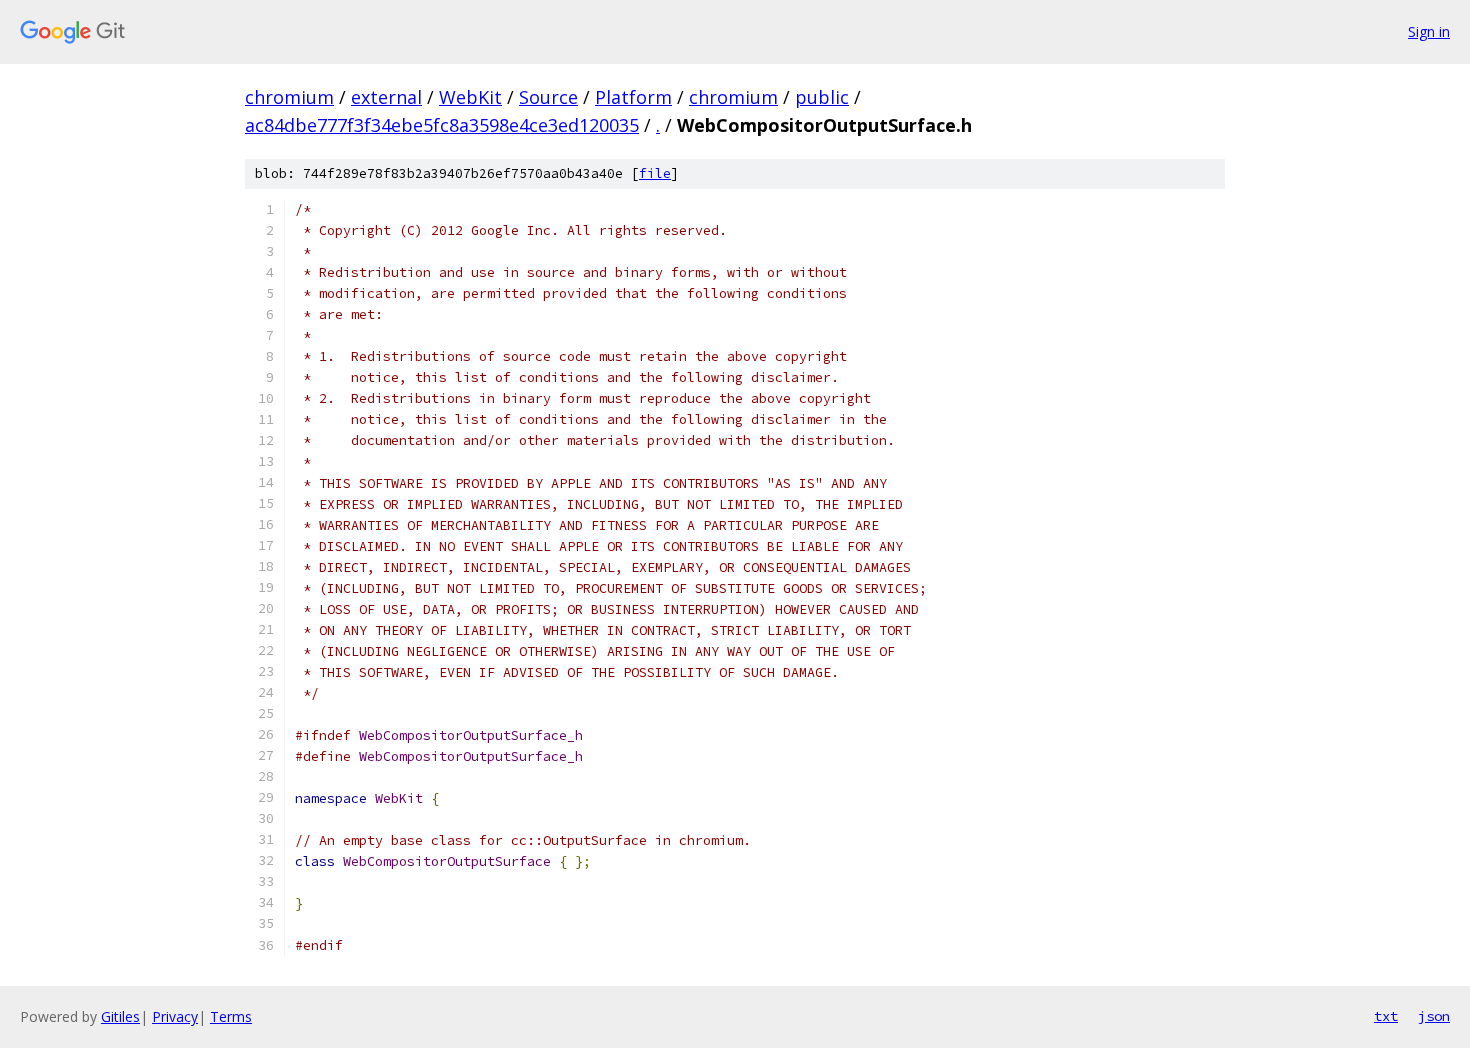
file (655, 173)
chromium (289, 97)
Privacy (175, 1016)
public (822, 97)
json (1434, 1016)
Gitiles (120, 1016)
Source (548, 97)
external (386, 97)
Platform (633, 97)
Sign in (1429, 31)
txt (1386, 1016)
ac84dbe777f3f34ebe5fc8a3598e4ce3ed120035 (442, 125)
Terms (231, 1016)
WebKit (470, 97)
